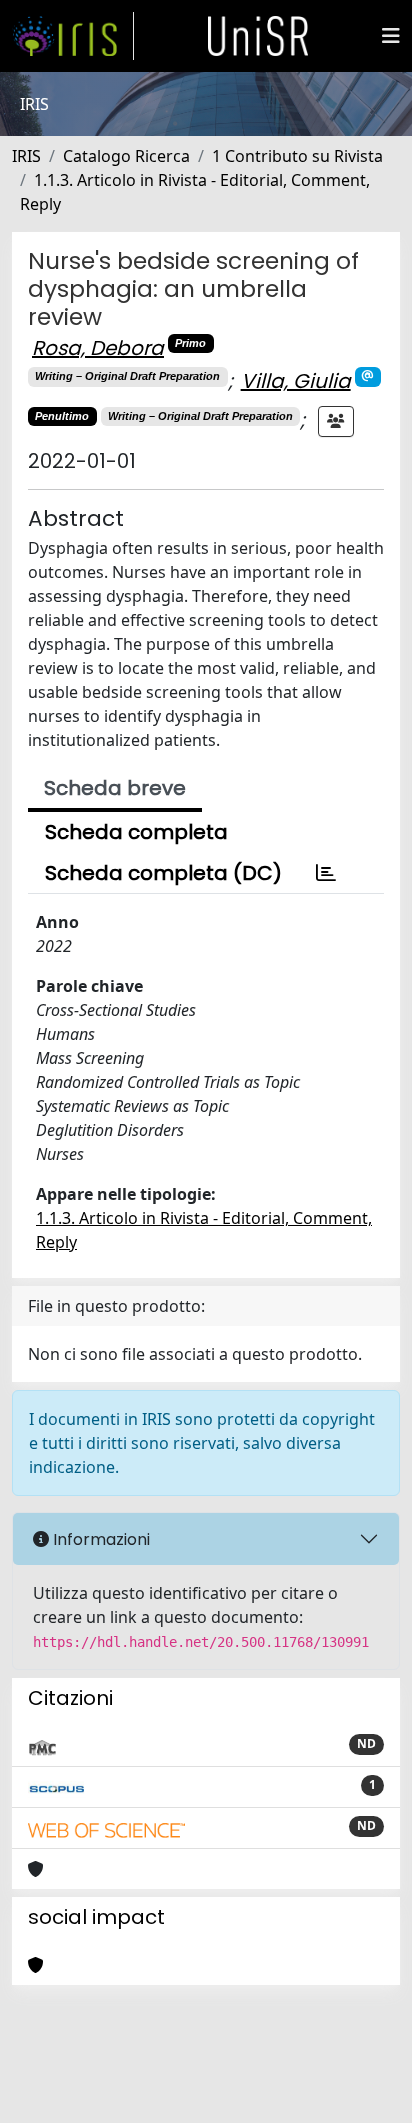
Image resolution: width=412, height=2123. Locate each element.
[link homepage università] (258, 36)
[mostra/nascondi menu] (391, 36)
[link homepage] (73, 36)
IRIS (26, 156)
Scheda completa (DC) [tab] (163, 873)
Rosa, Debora (98, 348)
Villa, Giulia (296, 381)
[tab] (326, 873)
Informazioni (99, 1539)
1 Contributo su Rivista (297, 156)
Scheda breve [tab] (115, 788)
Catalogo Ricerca (126, 156)
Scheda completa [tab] (136, 832)
